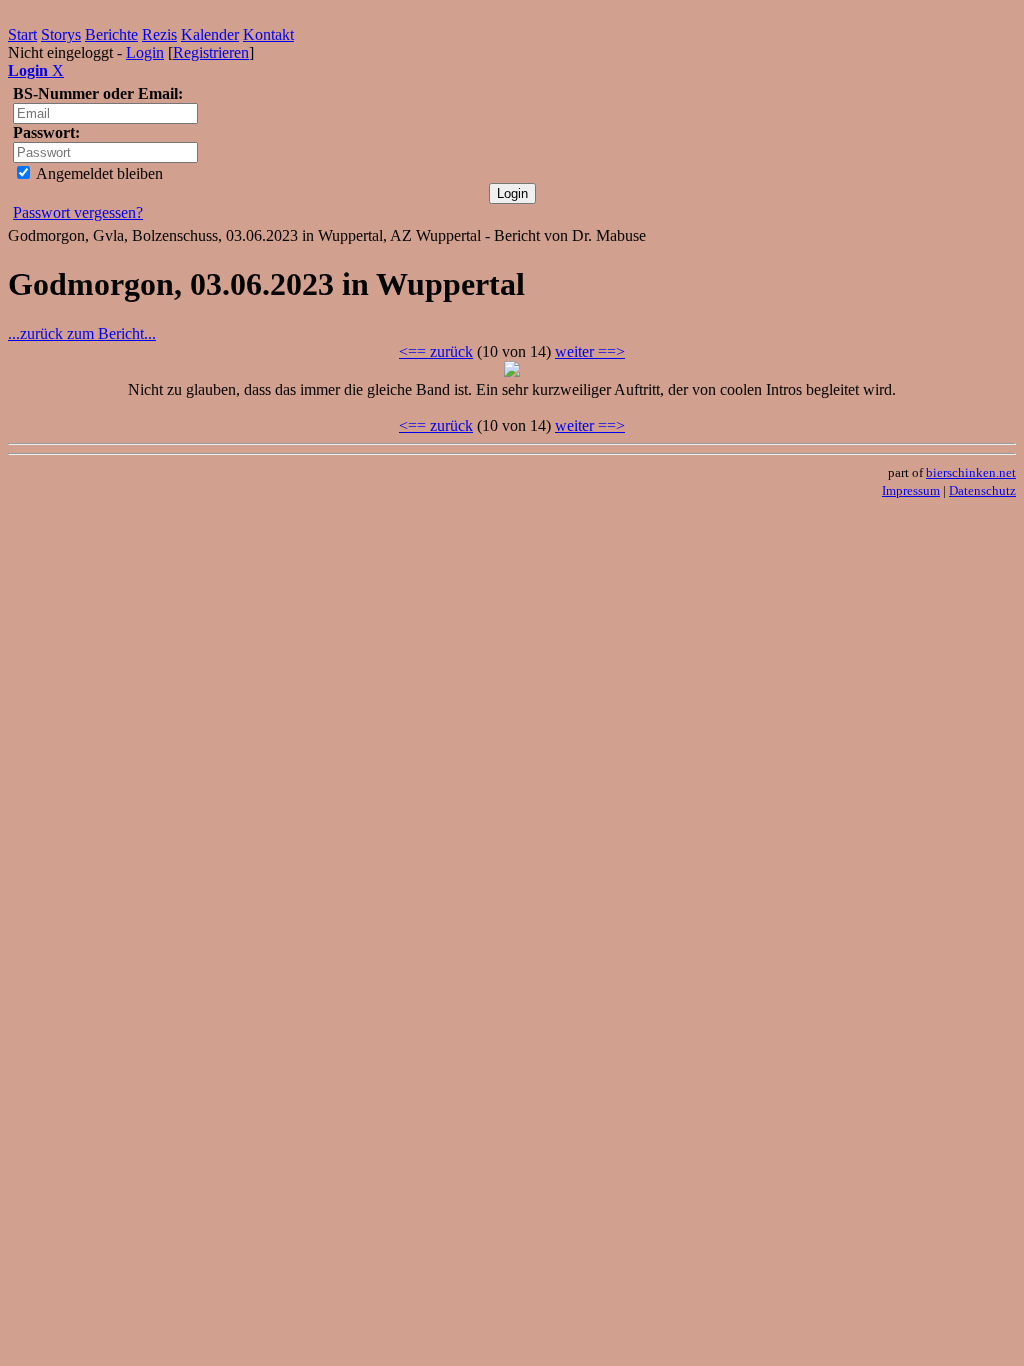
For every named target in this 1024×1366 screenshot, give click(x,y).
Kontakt (268, 34)
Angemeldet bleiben (98, 173)
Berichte (111, 34)
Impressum (911, 490)
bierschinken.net (971, 472)
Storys (61, 34)
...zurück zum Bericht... (82, 333)
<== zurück (436, 351)
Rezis (159, 34)
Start (22, 34)
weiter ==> (590, 351)
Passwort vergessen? (78, 212)
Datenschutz (982, 490)
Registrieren (211, 52)
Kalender (210, 34)
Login (145, 52)
